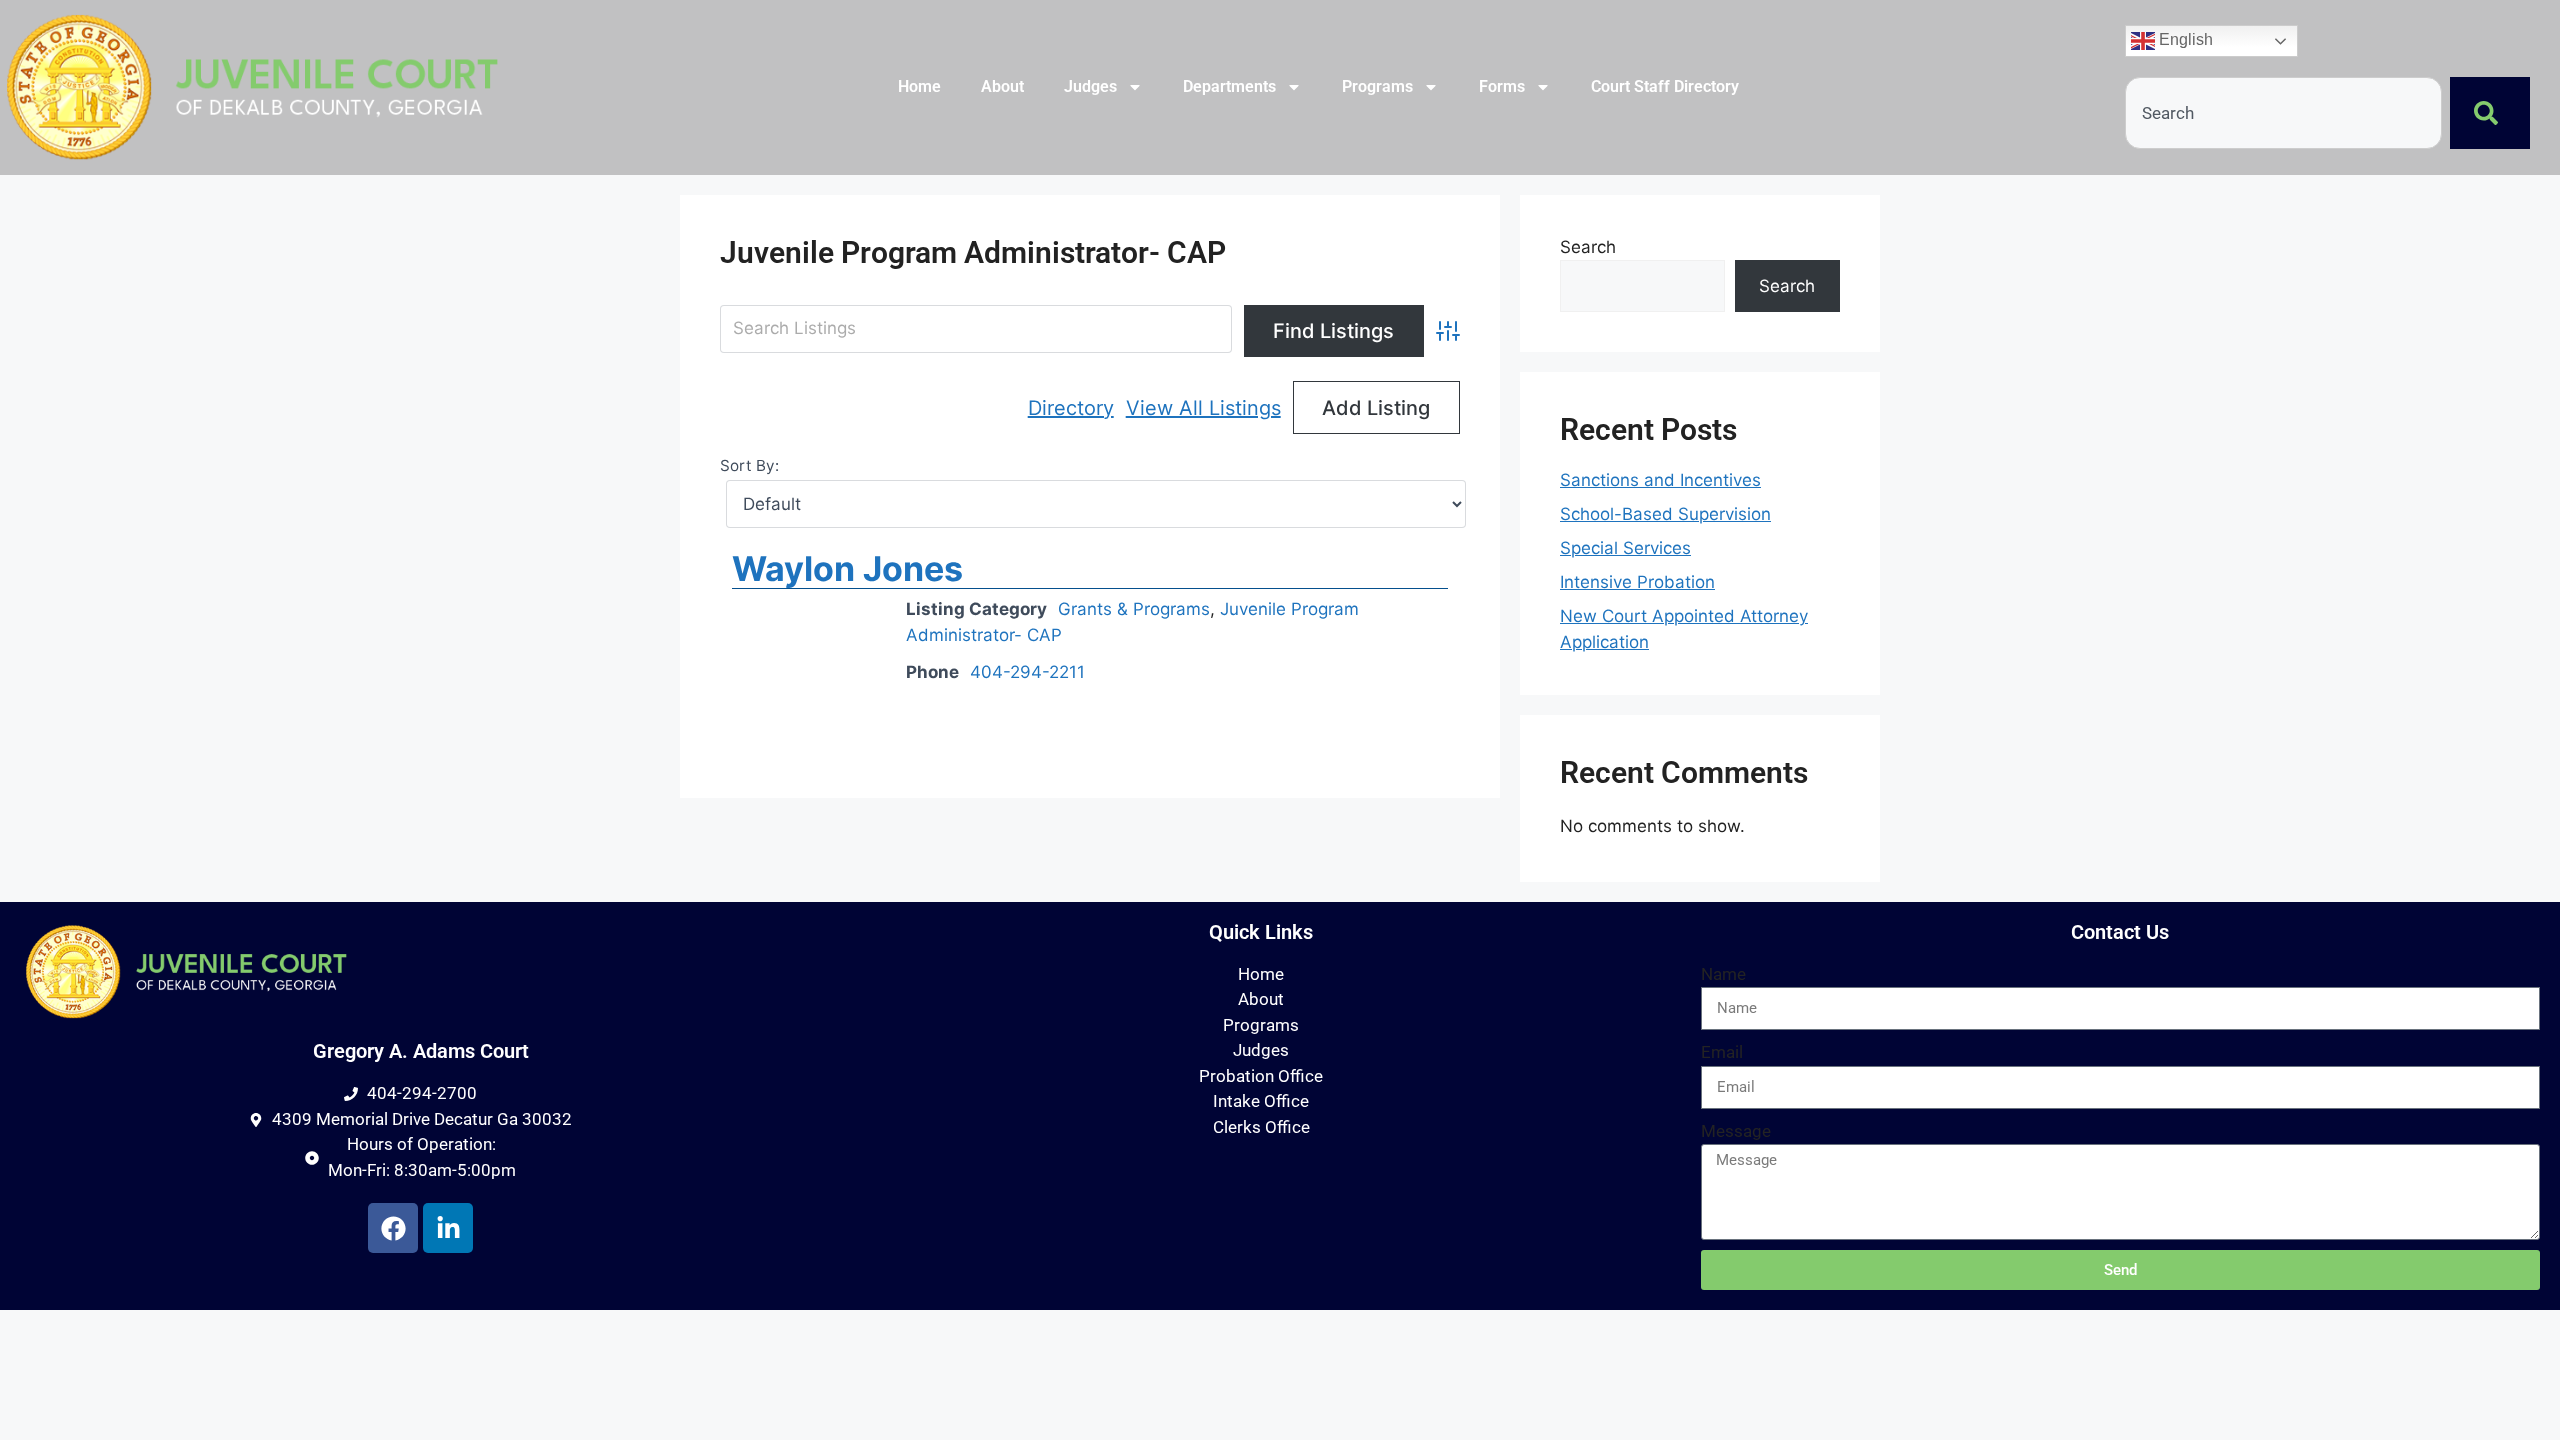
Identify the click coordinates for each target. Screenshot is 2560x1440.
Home (919, 86)
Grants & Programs (1134, 609)
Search (1588, 247)
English (2184, 40)
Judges (1090, 86)
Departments (1229, 86)
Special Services (1625, 548)
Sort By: (749, 465)
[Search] (2490, 113)
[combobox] (2283, 113)
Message (1736, 1131)
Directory (1071, 408)
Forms (1502, 86)
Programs (1377, 86)
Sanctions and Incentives (1660, 480)
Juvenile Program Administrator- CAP (973, 252)
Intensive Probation (1637, 582)
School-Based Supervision (1665, 514)
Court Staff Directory (1665, 86)
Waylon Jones (847, 568)
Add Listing (1376, 408)
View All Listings (1203, 408)
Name (1723, 974)
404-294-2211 (1027, 672)
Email (1722, 1052)
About (1002, 86)
